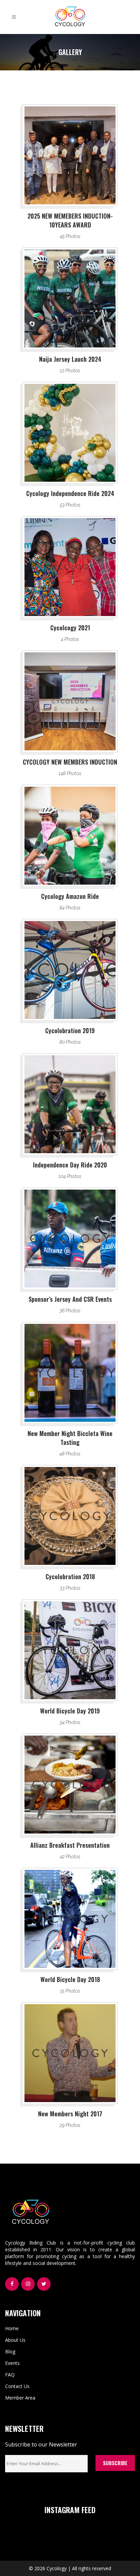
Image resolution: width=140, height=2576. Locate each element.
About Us (15, 2340)
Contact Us (17, 2386)
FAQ (10, 2375)
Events (12, 2363)
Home (12, 2328)
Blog (10, 2351)
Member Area (20, 2398)
